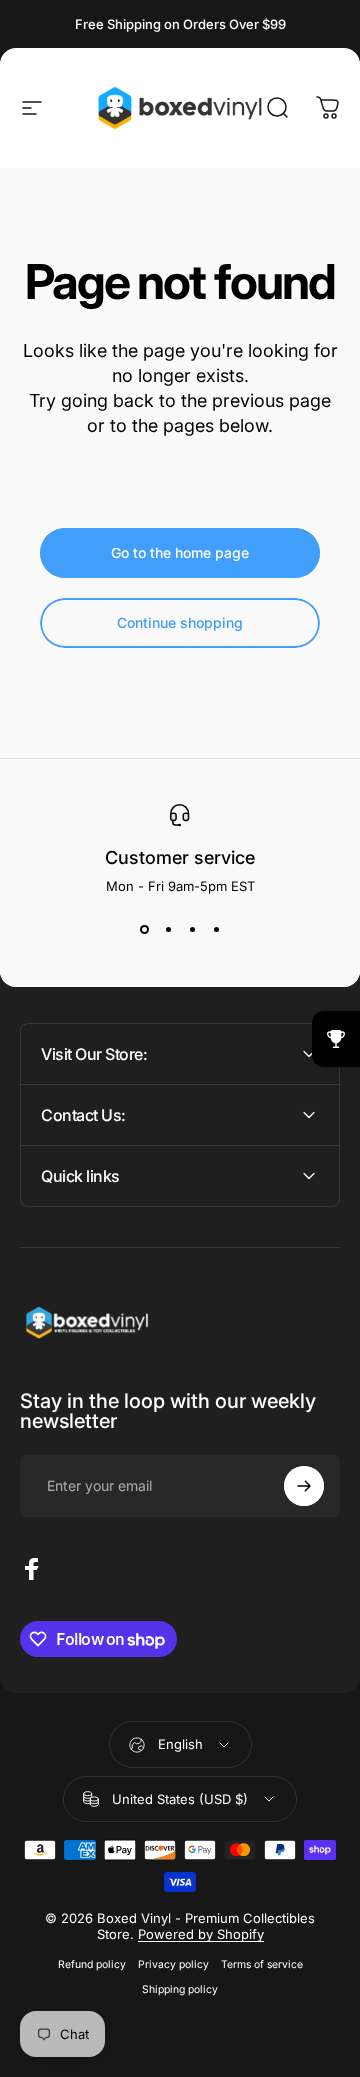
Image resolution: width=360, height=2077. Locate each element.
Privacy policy (173, 1964)
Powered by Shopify (201, 1934)
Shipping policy (180, 1989)
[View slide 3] (192, 930)
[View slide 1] (144, 930)
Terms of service (262, 1964)
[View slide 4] (216, 930)
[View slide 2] (168, 930)
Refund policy (92, 1964)
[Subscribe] (304, 1486)
